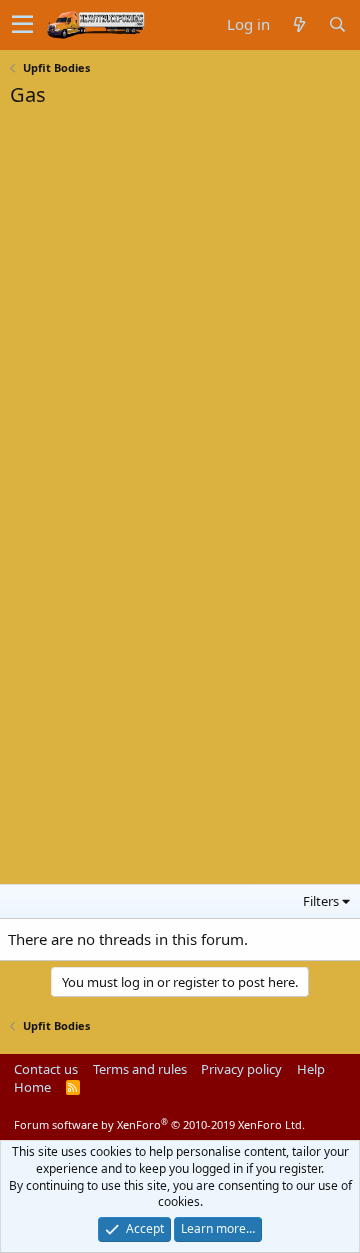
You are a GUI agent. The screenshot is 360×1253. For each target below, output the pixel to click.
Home (32, 1087)
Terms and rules (140, 1069)
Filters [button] (321, 901)
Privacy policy (241, 1069)
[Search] (337, 24)
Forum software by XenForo (159, 1124)
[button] (22, 25)
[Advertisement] (160, 244)
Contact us (46, 1069)
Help (311, 1069)
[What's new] (299, 24)
